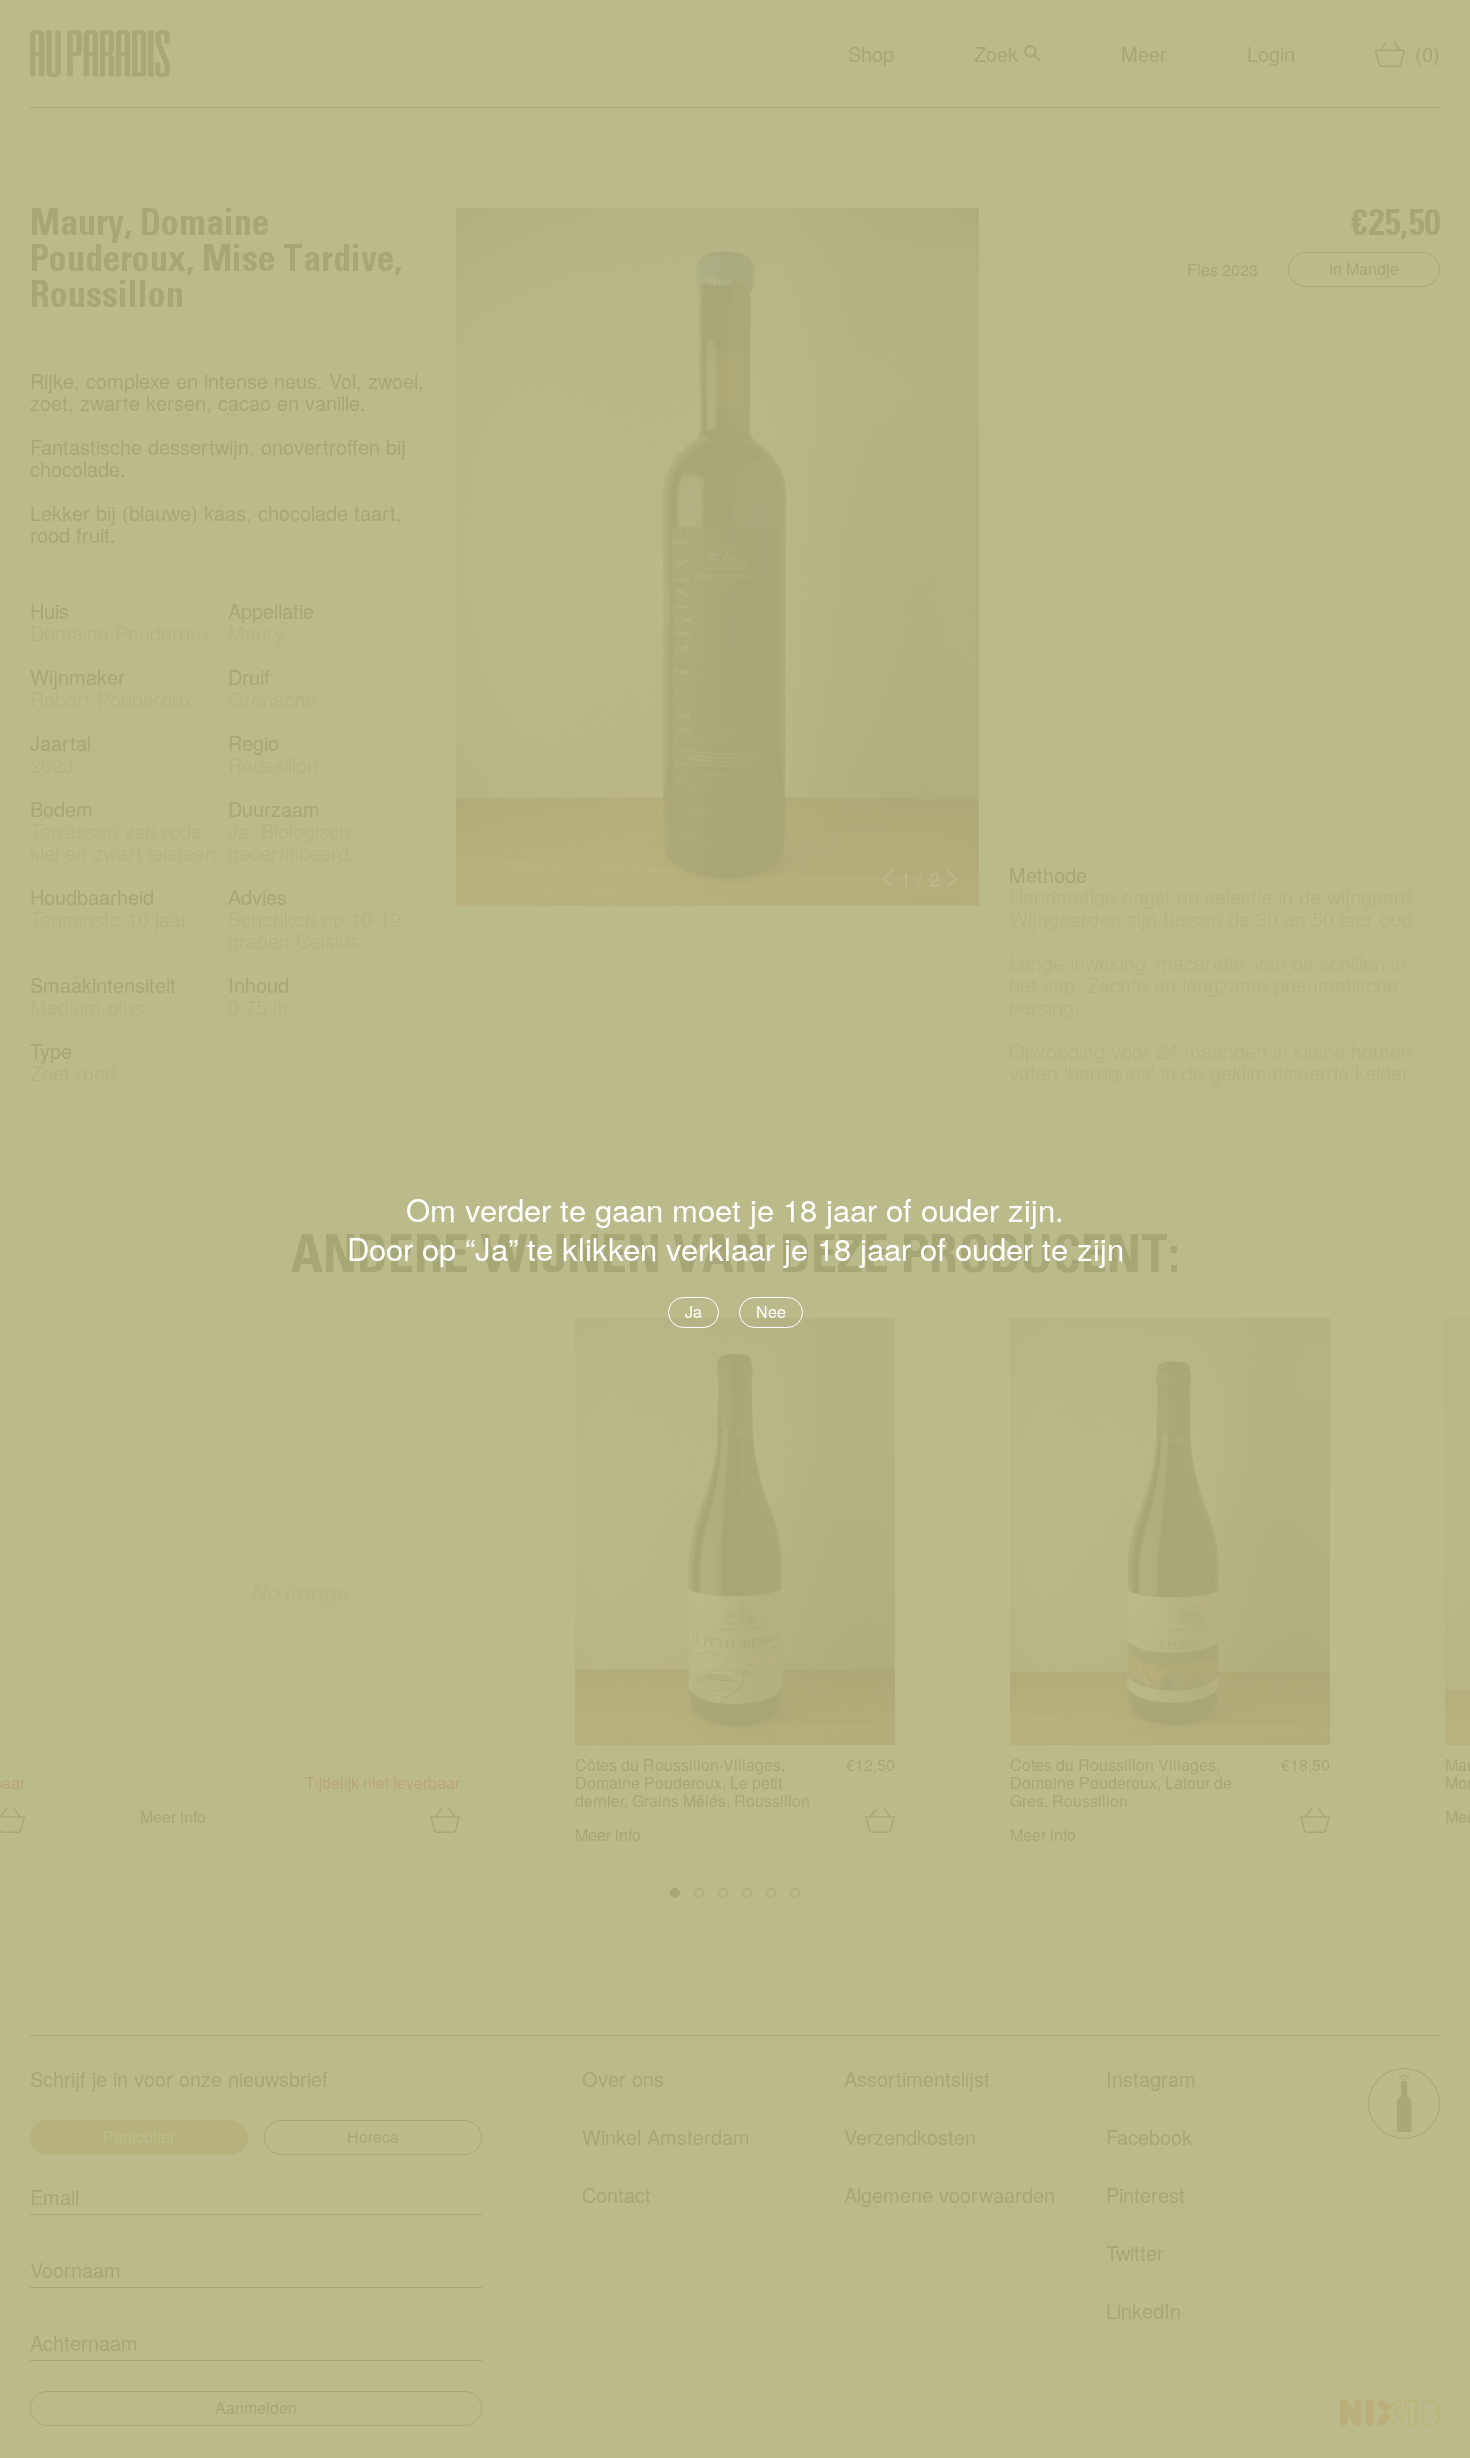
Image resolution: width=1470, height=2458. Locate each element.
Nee (771, 1311)
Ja (693, 1311)
